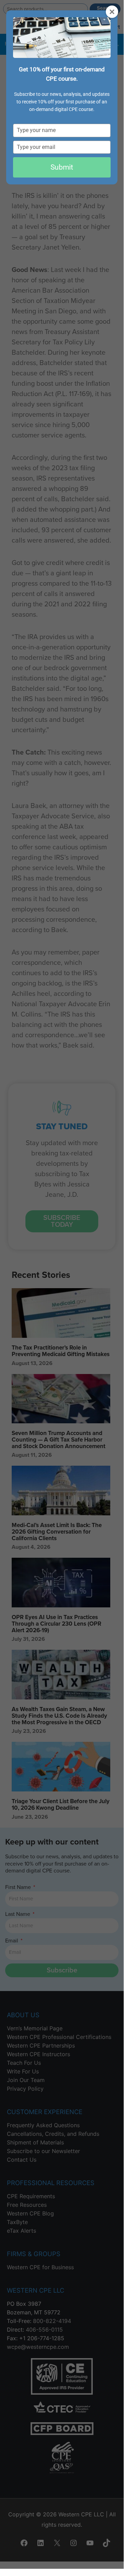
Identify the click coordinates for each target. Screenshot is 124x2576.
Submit (62, 167)
